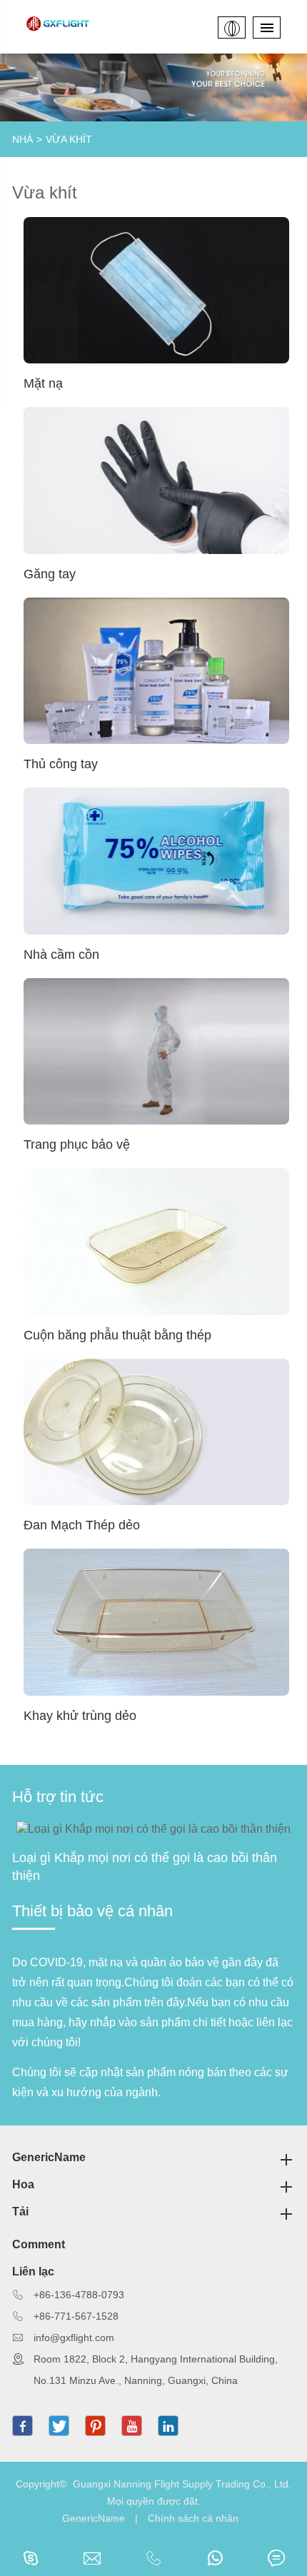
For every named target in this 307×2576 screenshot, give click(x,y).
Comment (39, 2244)
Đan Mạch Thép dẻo (82, 1525)
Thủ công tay (61, 764)
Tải (20, 2212)
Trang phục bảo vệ (77, 1144)
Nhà (22, 139)
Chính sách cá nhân (193, 2518)
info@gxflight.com (74, 2338)
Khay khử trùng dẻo (80, 1716)
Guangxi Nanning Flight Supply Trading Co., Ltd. (182, 2484)
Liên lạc (33, 2271)
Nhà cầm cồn (61, 955)
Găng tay (50, 574)
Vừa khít (69, 139)
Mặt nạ (43, 383)
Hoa (23, 2184)
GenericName (49, 2157)
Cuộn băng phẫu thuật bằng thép (117, 1335)
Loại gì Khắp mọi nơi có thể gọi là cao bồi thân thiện (145, 1867)
